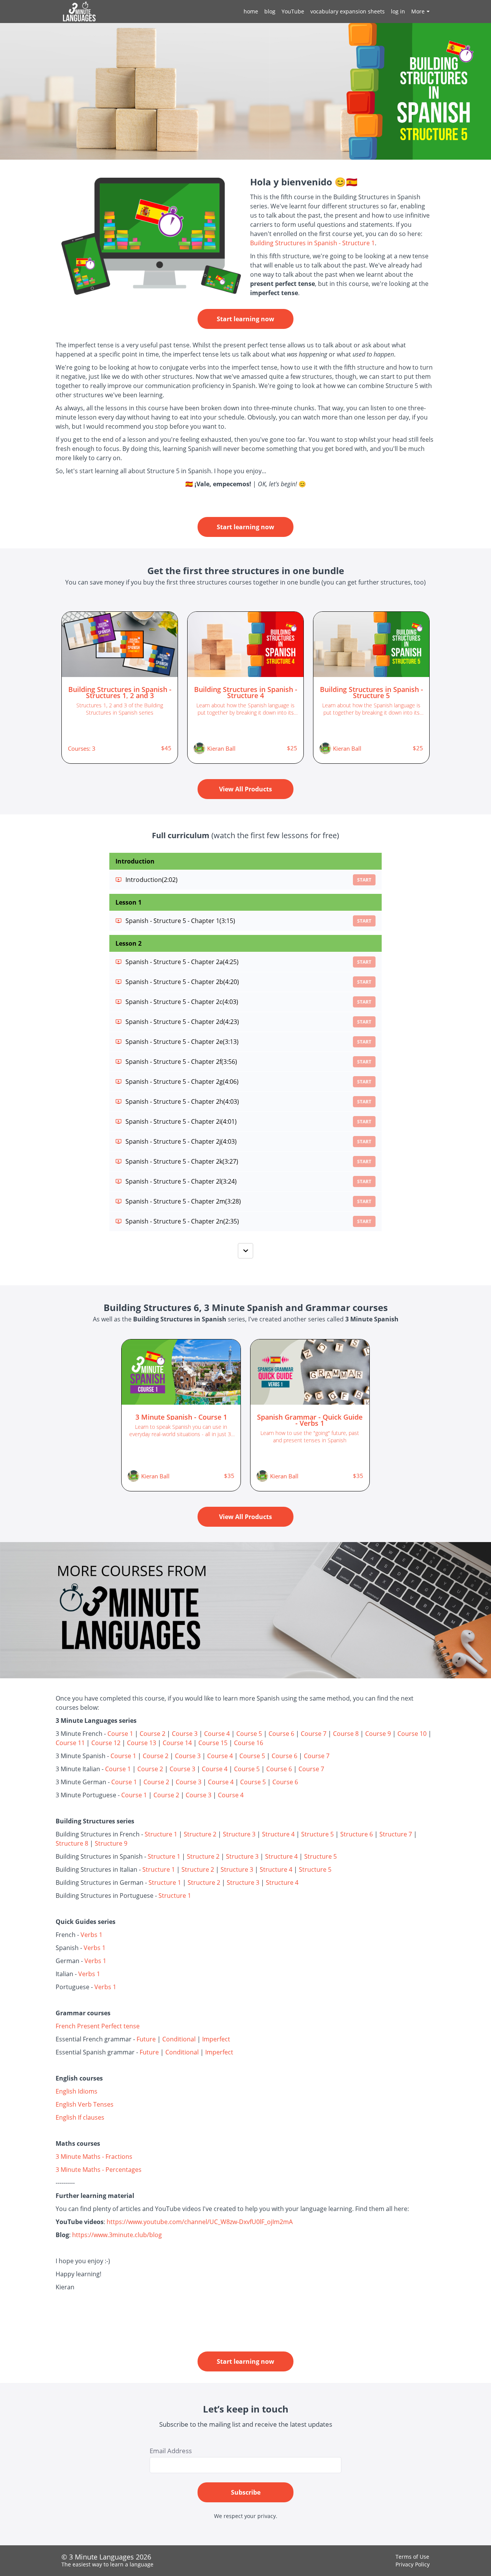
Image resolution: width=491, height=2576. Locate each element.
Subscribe (246, 2492)
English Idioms (77, 2091)
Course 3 (185, 1734)
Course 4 (217, 1734)
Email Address (171, 2451)
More (418, 11)
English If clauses (80, 2117)
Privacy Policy (413, 2564)
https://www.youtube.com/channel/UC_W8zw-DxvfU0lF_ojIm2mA (200, 2222)
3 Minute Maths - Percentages (99, 2170)
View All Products (245, 789)
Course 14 (177, 1743)
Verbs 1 (91, 1935)
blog (270, 11)
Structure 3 (239, 1834)
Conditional (179, 2039)
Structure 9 (111, 1843)
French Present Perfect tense (98, 2026)
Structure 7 (396, 1834)
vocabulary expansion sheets (348, 11)
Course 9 (378, 1734)
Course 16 (249, 1743)
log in (398, 11)
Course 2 (152, 1734)
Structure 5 (317, 1834)
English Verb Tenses (85, 2104)
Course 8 (346, 1734)
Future (146, 2039)
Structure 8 (72, 1843)
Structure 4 (278, 1834)
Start (364, 880)
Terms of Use (412, 2557)
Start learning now (245, 319)
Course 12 (106, 1743)
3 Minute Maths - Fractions (94, 2157)
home (251, 11)
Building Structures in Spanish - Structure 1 (312, 243)
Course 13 (142, 1743)
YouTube (293, 11)
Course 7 (314, 1734)
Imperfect (216, 2039)
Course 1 (120, 1734)
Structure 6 (357, 1834)
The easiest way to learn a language (107, 2564)
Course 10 (412, 1734)
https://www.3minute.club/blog (117, 2235)
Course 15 (213, 1743)
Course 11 (70, 1743)
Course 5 (249, 1734)
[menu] (334, 12)
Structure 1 (161, 1834)
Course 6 (281, 1734)
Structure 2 (200, 1834)
